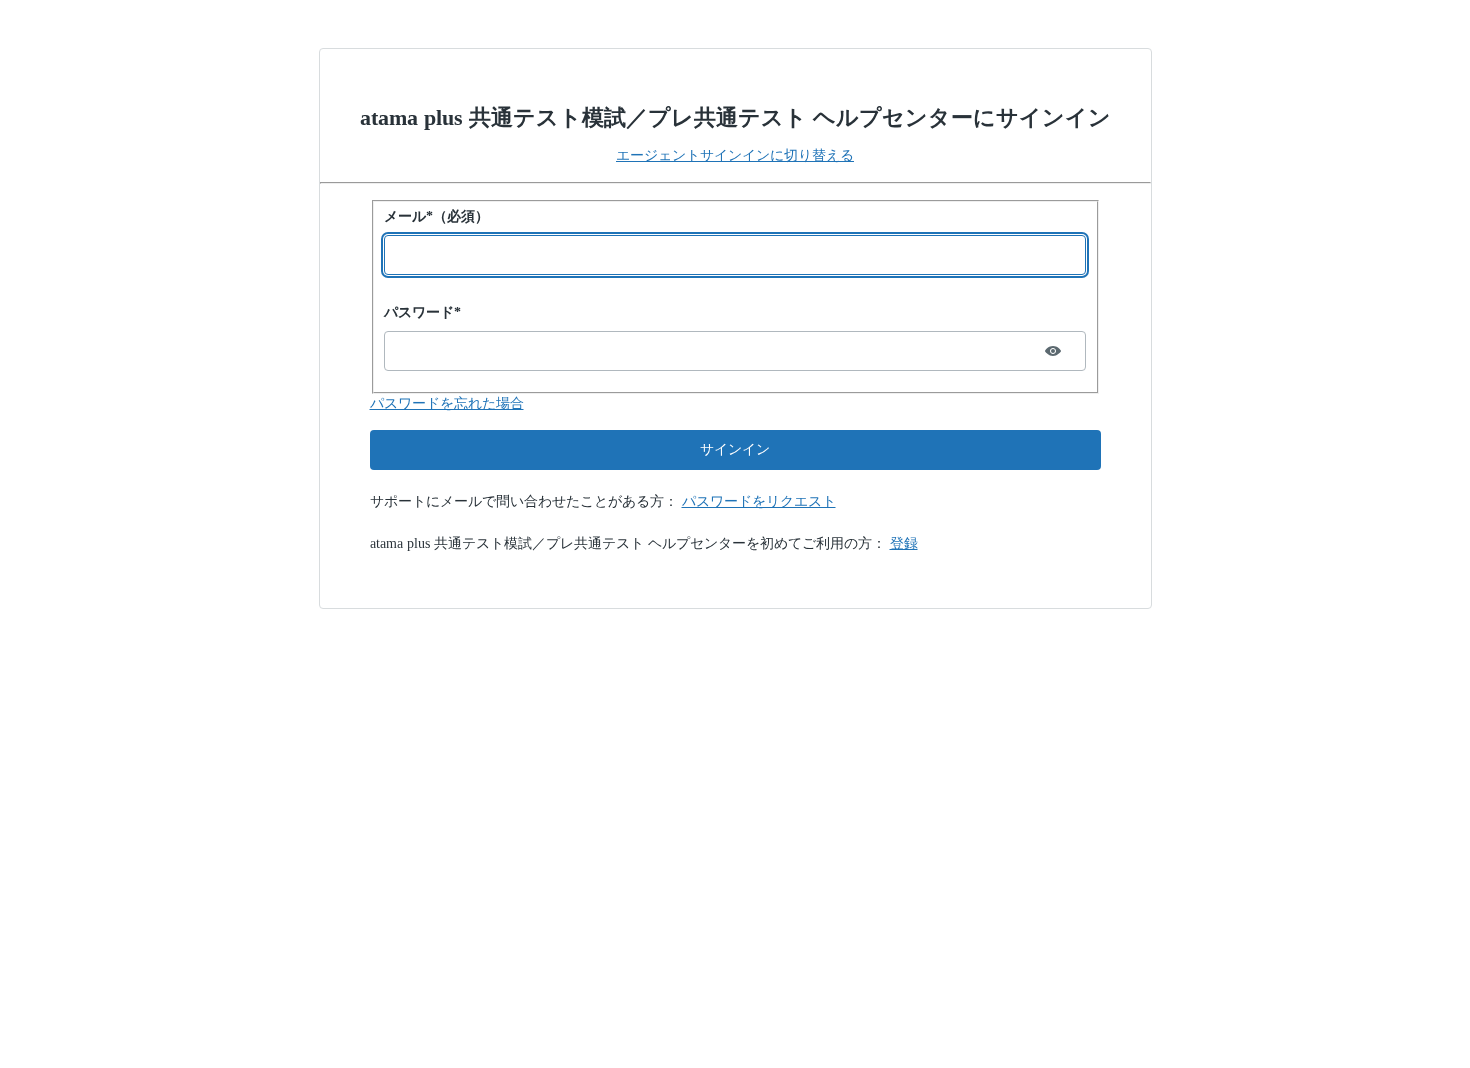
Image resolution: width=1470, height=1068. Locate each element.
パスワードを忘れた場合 (447, 403)
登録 (904, 543)
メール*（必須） (436, 216)
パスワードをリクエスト (759, 501)
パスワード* (422, 312)
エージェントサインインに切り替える (735, 155)
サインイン (735, 449)
